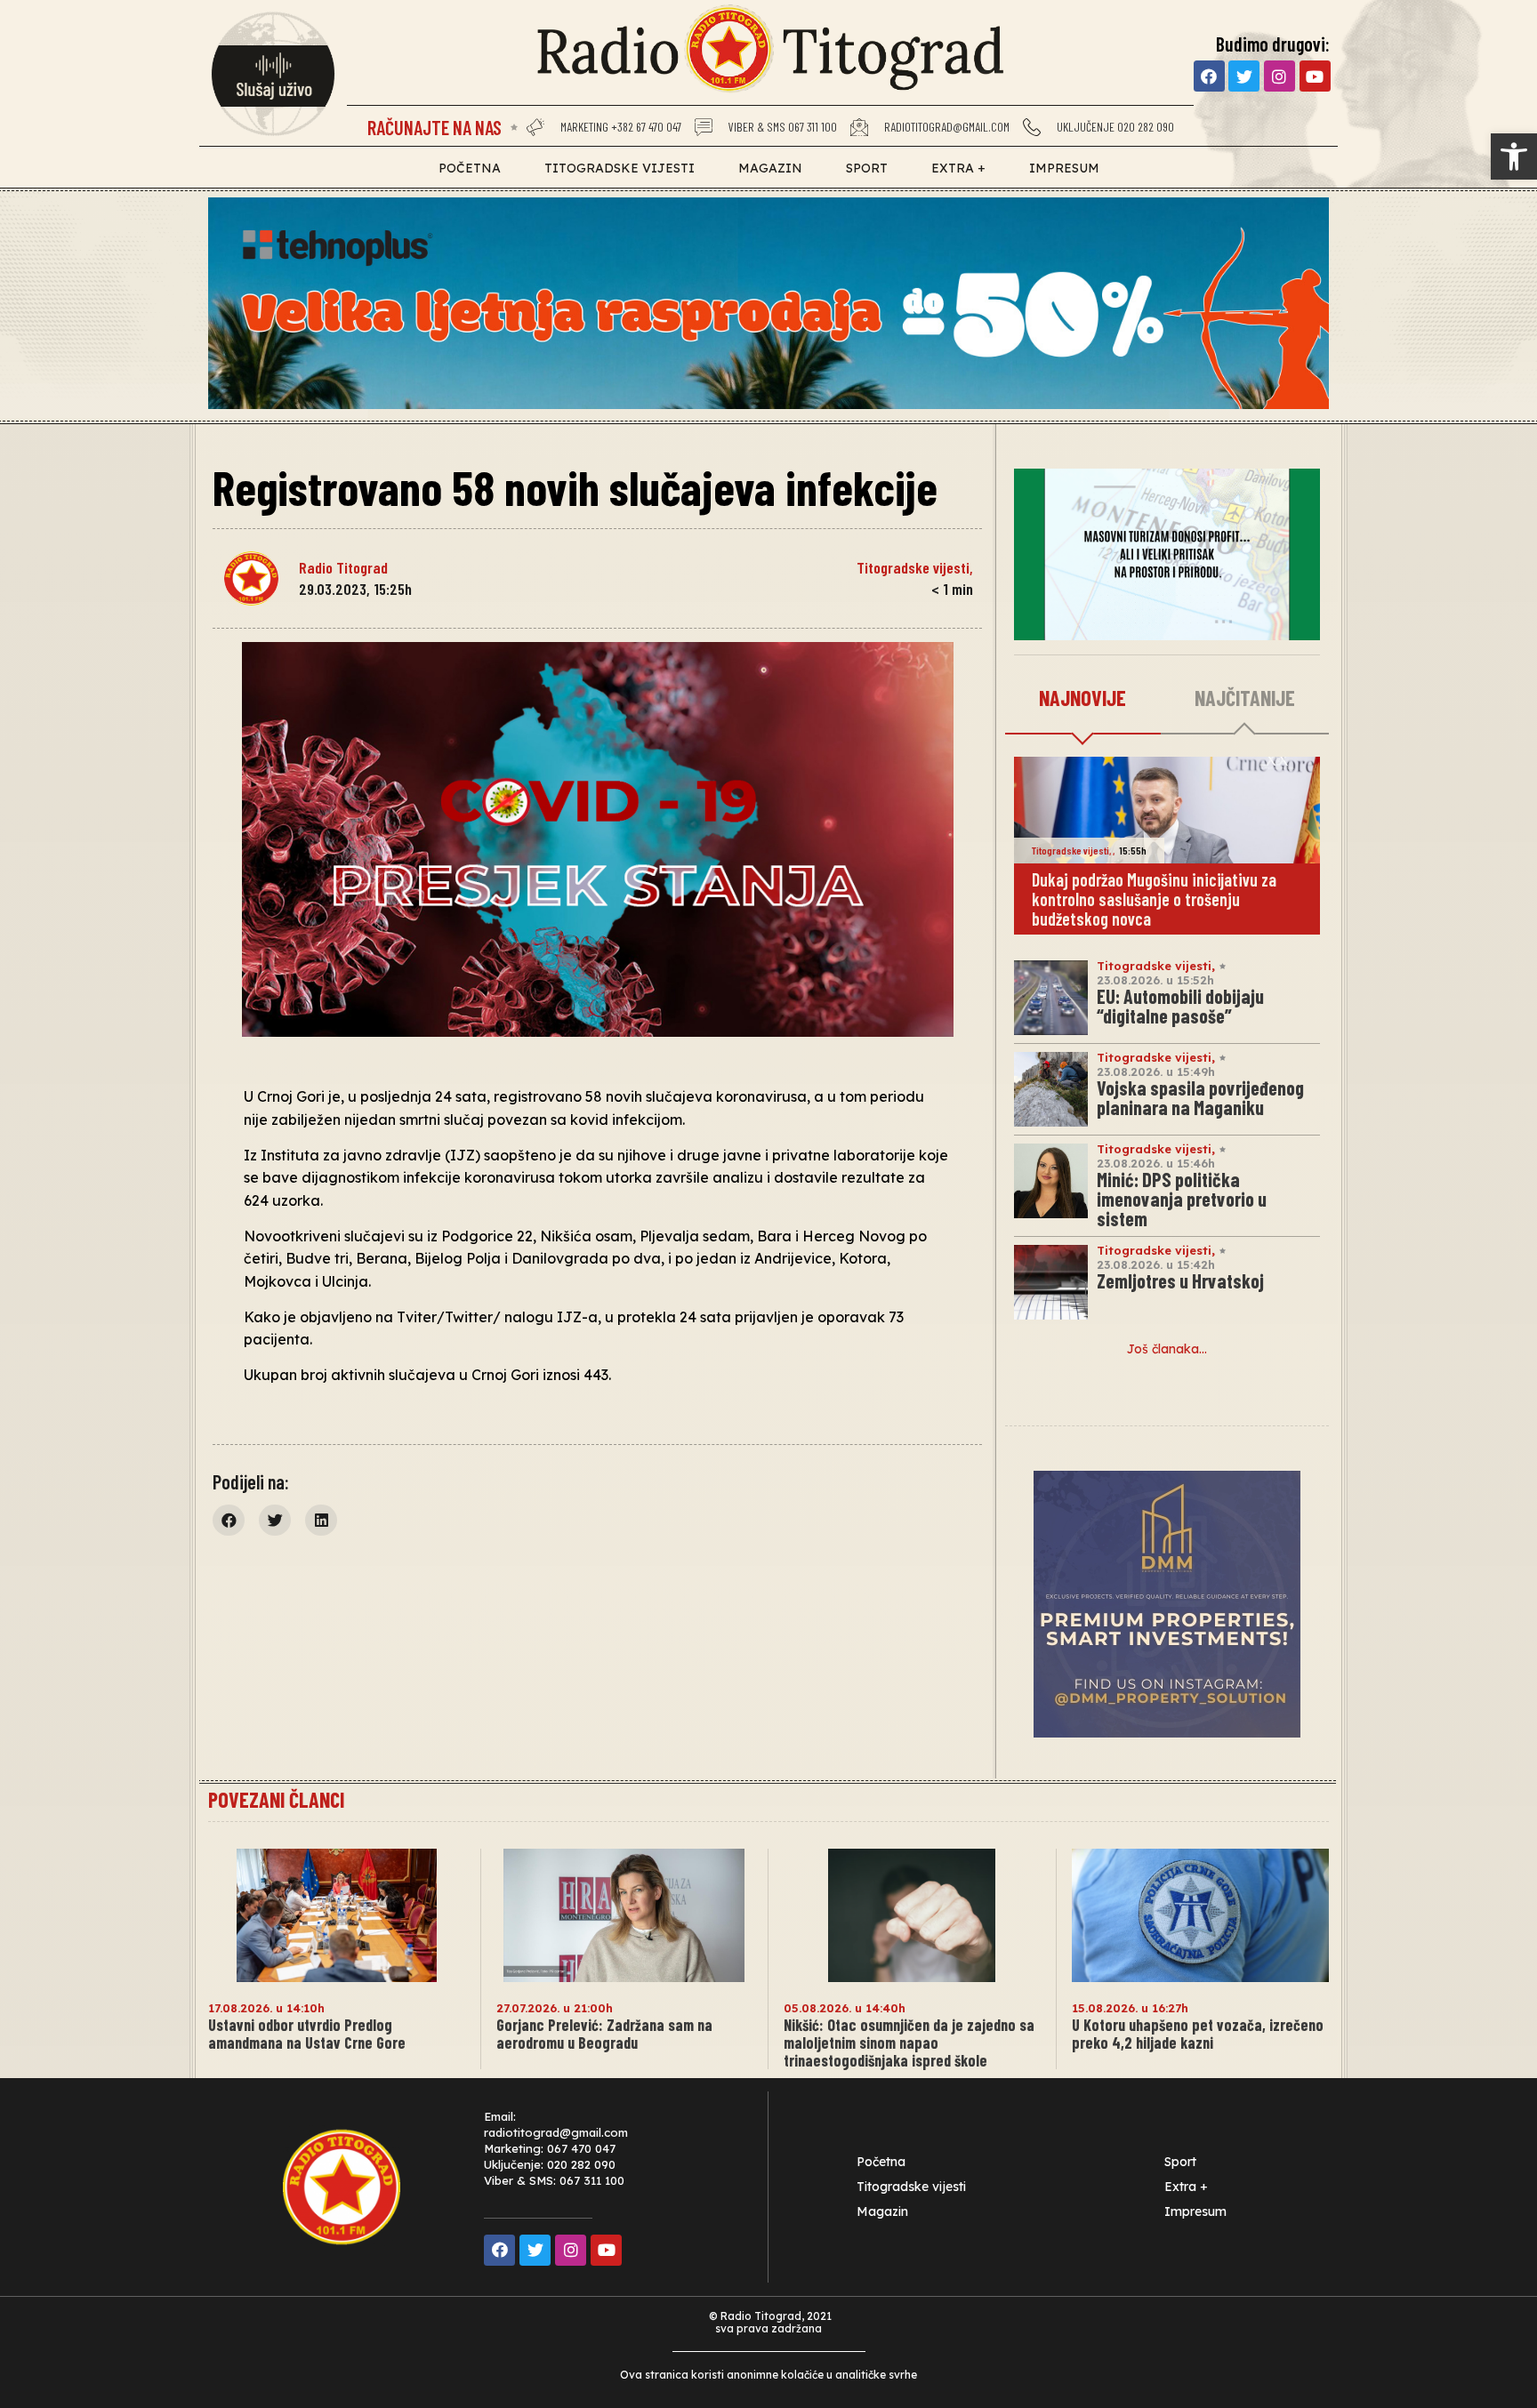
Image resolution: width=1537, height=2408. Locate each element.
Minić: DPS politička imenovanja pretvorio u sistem (1182, 1199)
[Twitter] (1244, 76)
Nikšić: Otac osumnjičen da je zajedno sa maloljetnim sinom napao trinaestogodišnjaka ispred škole (909, 2043)
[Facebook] (1209, 76)
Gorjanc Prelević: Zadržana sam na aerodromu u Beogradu (604, 2034)
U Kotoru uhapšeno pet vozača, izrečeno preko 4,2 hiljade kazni (1198, 2034)
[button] (1514, 157)
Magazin (770, 168)
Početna (470, 168)
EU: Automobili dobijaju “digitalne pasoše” (1180, 1006)
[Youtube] (1315, 76)
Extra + (958, 168)
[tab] (1083, 699)
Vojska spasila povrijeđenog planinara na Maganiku (1200, 1097)
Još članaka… (1167, 1349)
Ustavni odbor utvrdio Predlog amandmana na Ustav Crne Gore (307, 2034)
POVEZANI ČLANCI (276, 1799)
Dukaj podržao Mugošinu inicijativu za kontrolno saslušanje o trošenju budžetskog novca (1154, 899)
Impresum (1064, 168)
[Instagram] (1279, 76)
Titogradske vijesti (620, 168)
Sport (867, 168)
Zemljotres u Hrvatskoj (1180, 1280)
